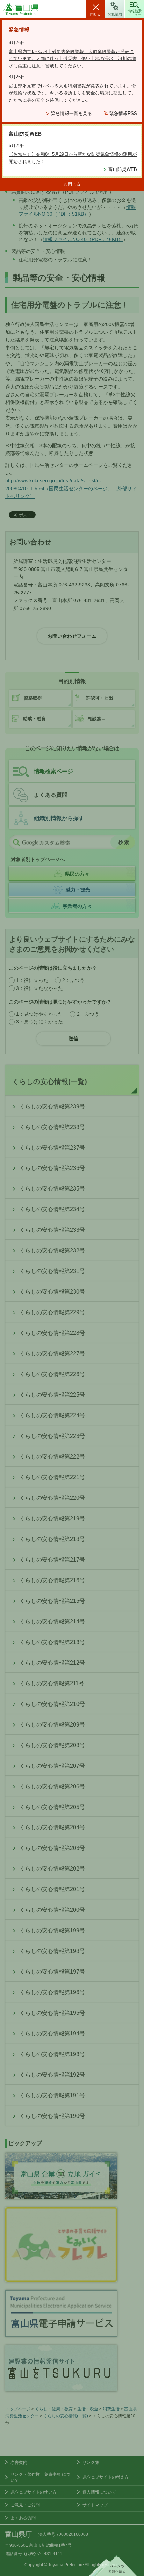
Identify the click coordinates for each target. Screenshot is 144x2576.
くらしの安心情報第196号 (52, 1992)
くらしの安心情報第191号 (52, 2095)
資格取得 (33, 698)
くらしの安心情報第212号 (52, 1663)
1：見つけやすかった (39, 1014)
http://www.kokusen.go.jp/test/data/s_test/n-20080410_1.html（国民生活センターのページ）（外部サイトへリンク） (71, 488)
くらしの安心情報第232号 (52, 1250)
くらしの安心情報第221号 (52, 1477)
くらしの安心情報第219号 (52, 1518)
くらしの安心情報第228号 (52, 1333)
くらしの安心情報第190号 (52, 2116)
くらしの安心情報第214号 (52, 1622)
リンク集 (91, 2462)
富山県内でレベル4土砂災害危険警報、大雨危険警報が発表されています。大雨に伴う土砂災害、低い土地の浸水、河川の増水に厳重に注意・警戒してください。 (72, 59)
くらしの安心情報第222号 (52, 1457)
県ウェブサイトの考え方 (106, 2477)
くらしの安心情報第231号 (52, 1271)
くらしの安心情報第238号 (52, 1127)
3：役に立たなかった (39, 988)
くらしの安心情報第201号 (52, 1889)
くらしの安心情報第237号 (52, 1148)
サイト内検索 (16, 842)
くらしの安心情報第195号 (52, 2013)
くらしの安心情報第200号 (52, 1910)
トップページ (18, 2409)
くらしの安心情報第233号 (52, 1230)
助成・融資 (34, 719)
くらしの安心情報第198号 (52, 1951)
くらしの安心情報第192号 (52, 2075)
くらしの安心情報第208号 (52, 1745)
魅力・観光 (78, 890)
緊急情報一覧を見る (71, 113)
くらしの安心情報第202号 (52, 1869)
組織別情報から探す (59, 818)
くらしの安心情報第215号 (52, 1601)
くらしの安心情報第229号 (52, 1312)
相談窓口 (97, 719)
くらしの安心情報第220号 (52, 1498)
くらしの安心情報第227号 (52, 1354)
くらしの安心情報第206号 (52, 1786)
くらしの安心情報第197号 (52, 1972)
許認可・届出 (100, 698)
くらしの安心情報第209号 (52, 1725)
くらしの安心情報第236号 (52, 1168)
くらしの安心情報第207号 (52, 1766)
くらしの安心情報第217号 (52, 1560)
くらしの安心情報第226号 (52, 1374)
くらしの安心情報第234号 (52, 1209)
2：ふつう (73, 980)
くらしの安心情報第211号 (52, 1683)
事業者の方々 (77, 906)
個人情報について (99, 2492)
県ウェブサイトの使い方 (34, 2492)
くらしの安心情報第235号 (52, 1189)
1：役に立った (32, 980)
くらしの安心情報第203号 (52, 1848)
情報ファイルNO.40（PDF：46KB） (83, 239)
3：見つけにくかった (39, 1022)
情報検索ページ (53, 771)
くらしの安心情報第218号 (52, 1539)
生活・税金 (88, 2409)
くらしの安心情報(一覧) (50, 1081)
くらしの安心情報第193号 (52, 2054)
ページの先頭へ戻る (113, 2566)
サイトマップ (95, 2505)
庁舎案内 (19, 2462)
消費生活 (111, 2409)
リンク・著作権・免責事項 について (40, 2477)
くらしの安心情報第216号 (52, 1580)
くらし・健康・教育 (54, 2409)
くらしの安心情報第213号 (52, 1642)
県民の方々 (77, 874)
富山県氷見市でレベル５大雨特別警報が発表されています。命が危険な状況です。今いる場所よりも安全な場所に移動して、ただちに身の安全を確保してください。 (72, 93)
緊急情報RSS (123, 113)
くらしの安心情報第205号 (52, 1807)
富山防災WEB (123, 169)
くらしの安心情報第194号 (52, 2034)
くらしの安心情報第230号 (52, 1292)
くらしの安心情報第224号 (52, 1415)
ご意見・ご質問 (25, 2505)
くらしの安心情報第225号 (52, 1395)
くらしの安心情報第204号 (52, 1827)
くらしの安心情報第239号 (52, 1106)
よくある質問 (51, 795)
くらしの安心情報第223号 (52, 1436)
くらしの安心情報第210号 (52, 1704)
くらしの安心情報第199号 (52, 1930)
